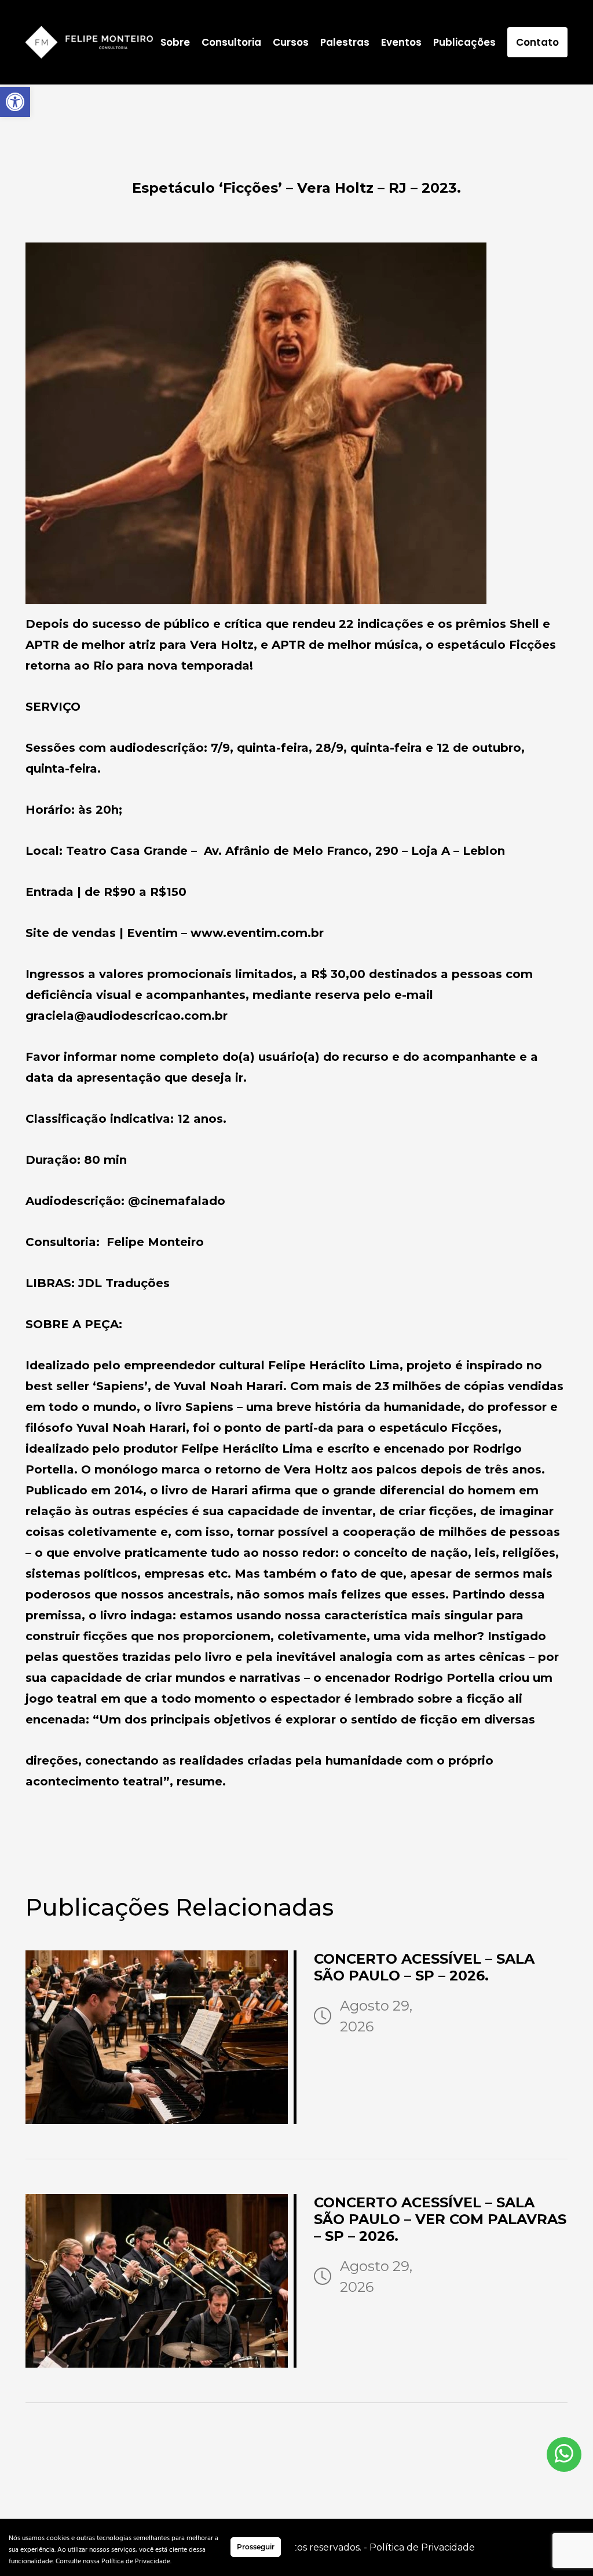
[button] (15, 102)
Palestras (345, 42)
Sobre (175, 42)
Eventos (401, 42)
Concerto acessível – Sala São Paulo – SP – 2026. (424, 1967)
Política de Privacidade (422, 2547)
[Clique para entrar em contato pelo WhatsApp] (564, 2454)
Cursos (291, 42)
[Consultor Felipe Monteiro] (89, 42)
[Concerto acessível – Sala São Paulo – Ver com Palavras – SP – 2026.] (161, 2281)
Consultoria (231, 42)
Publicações (464, 42)
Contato (537, 42)
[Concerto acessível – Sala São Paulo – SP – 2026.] (161, 2037)
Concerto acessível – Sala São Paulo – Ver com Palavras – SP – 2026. (440, 2219)
